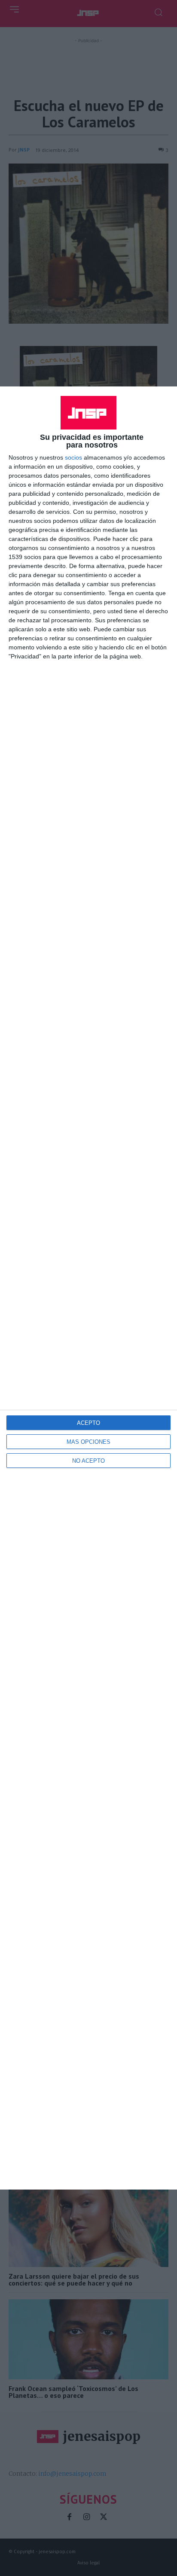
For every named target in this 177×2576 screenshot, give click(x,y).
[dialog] (88, 1288)
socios (73, 457)
